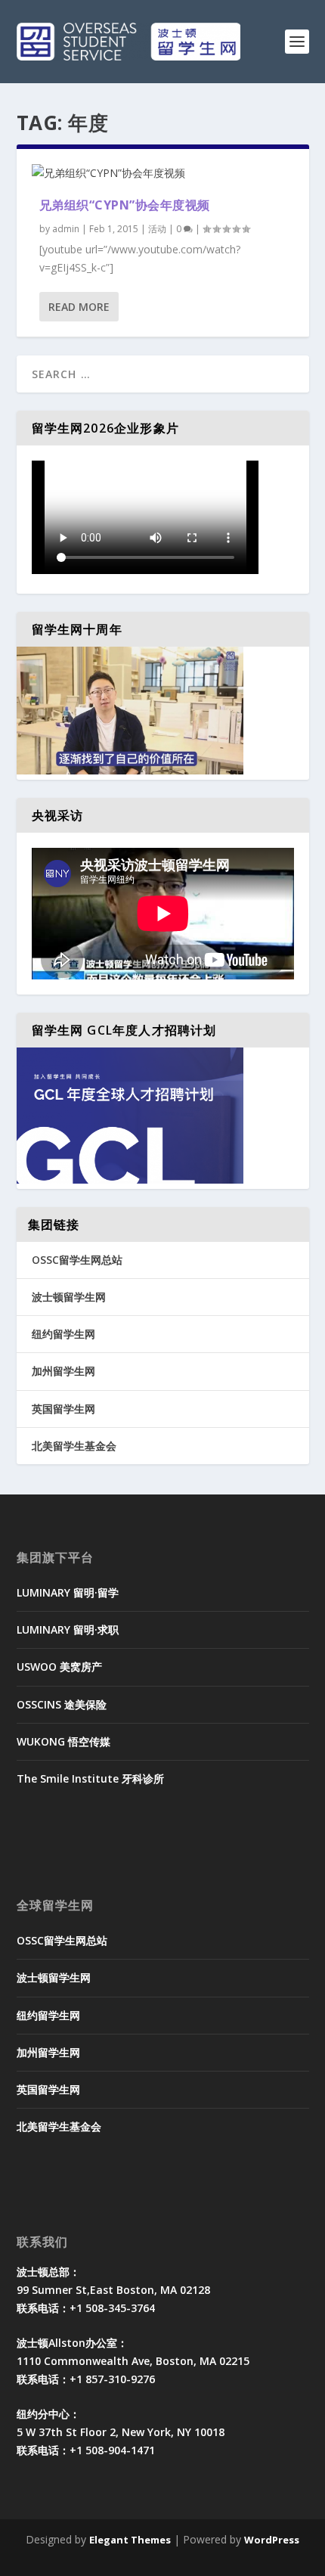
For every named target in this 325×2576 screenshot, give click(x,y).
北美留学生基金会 (74, 1446)
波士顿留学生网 (69, 1297)
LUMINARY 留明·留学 (68, 1592)
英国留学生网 (63, 1409)
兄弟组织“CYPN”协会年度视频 (125, 205)
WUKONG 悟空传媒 (63, 1741)
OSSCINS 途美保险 (62, 1704)
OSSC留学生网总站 (77, 1260)
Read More (79, 307)
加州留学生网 (63, 1371)
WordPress (272, 2540)
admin (66, 229)
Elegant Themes (130, 2540)
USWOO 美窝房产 (59, 1667)
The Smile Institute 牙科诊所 (90, 1778)
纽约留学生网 (63, 1334)
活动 (157, 229)
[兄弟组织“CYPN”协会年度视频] (163, 173)
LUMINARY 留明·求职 (68, 1629)
